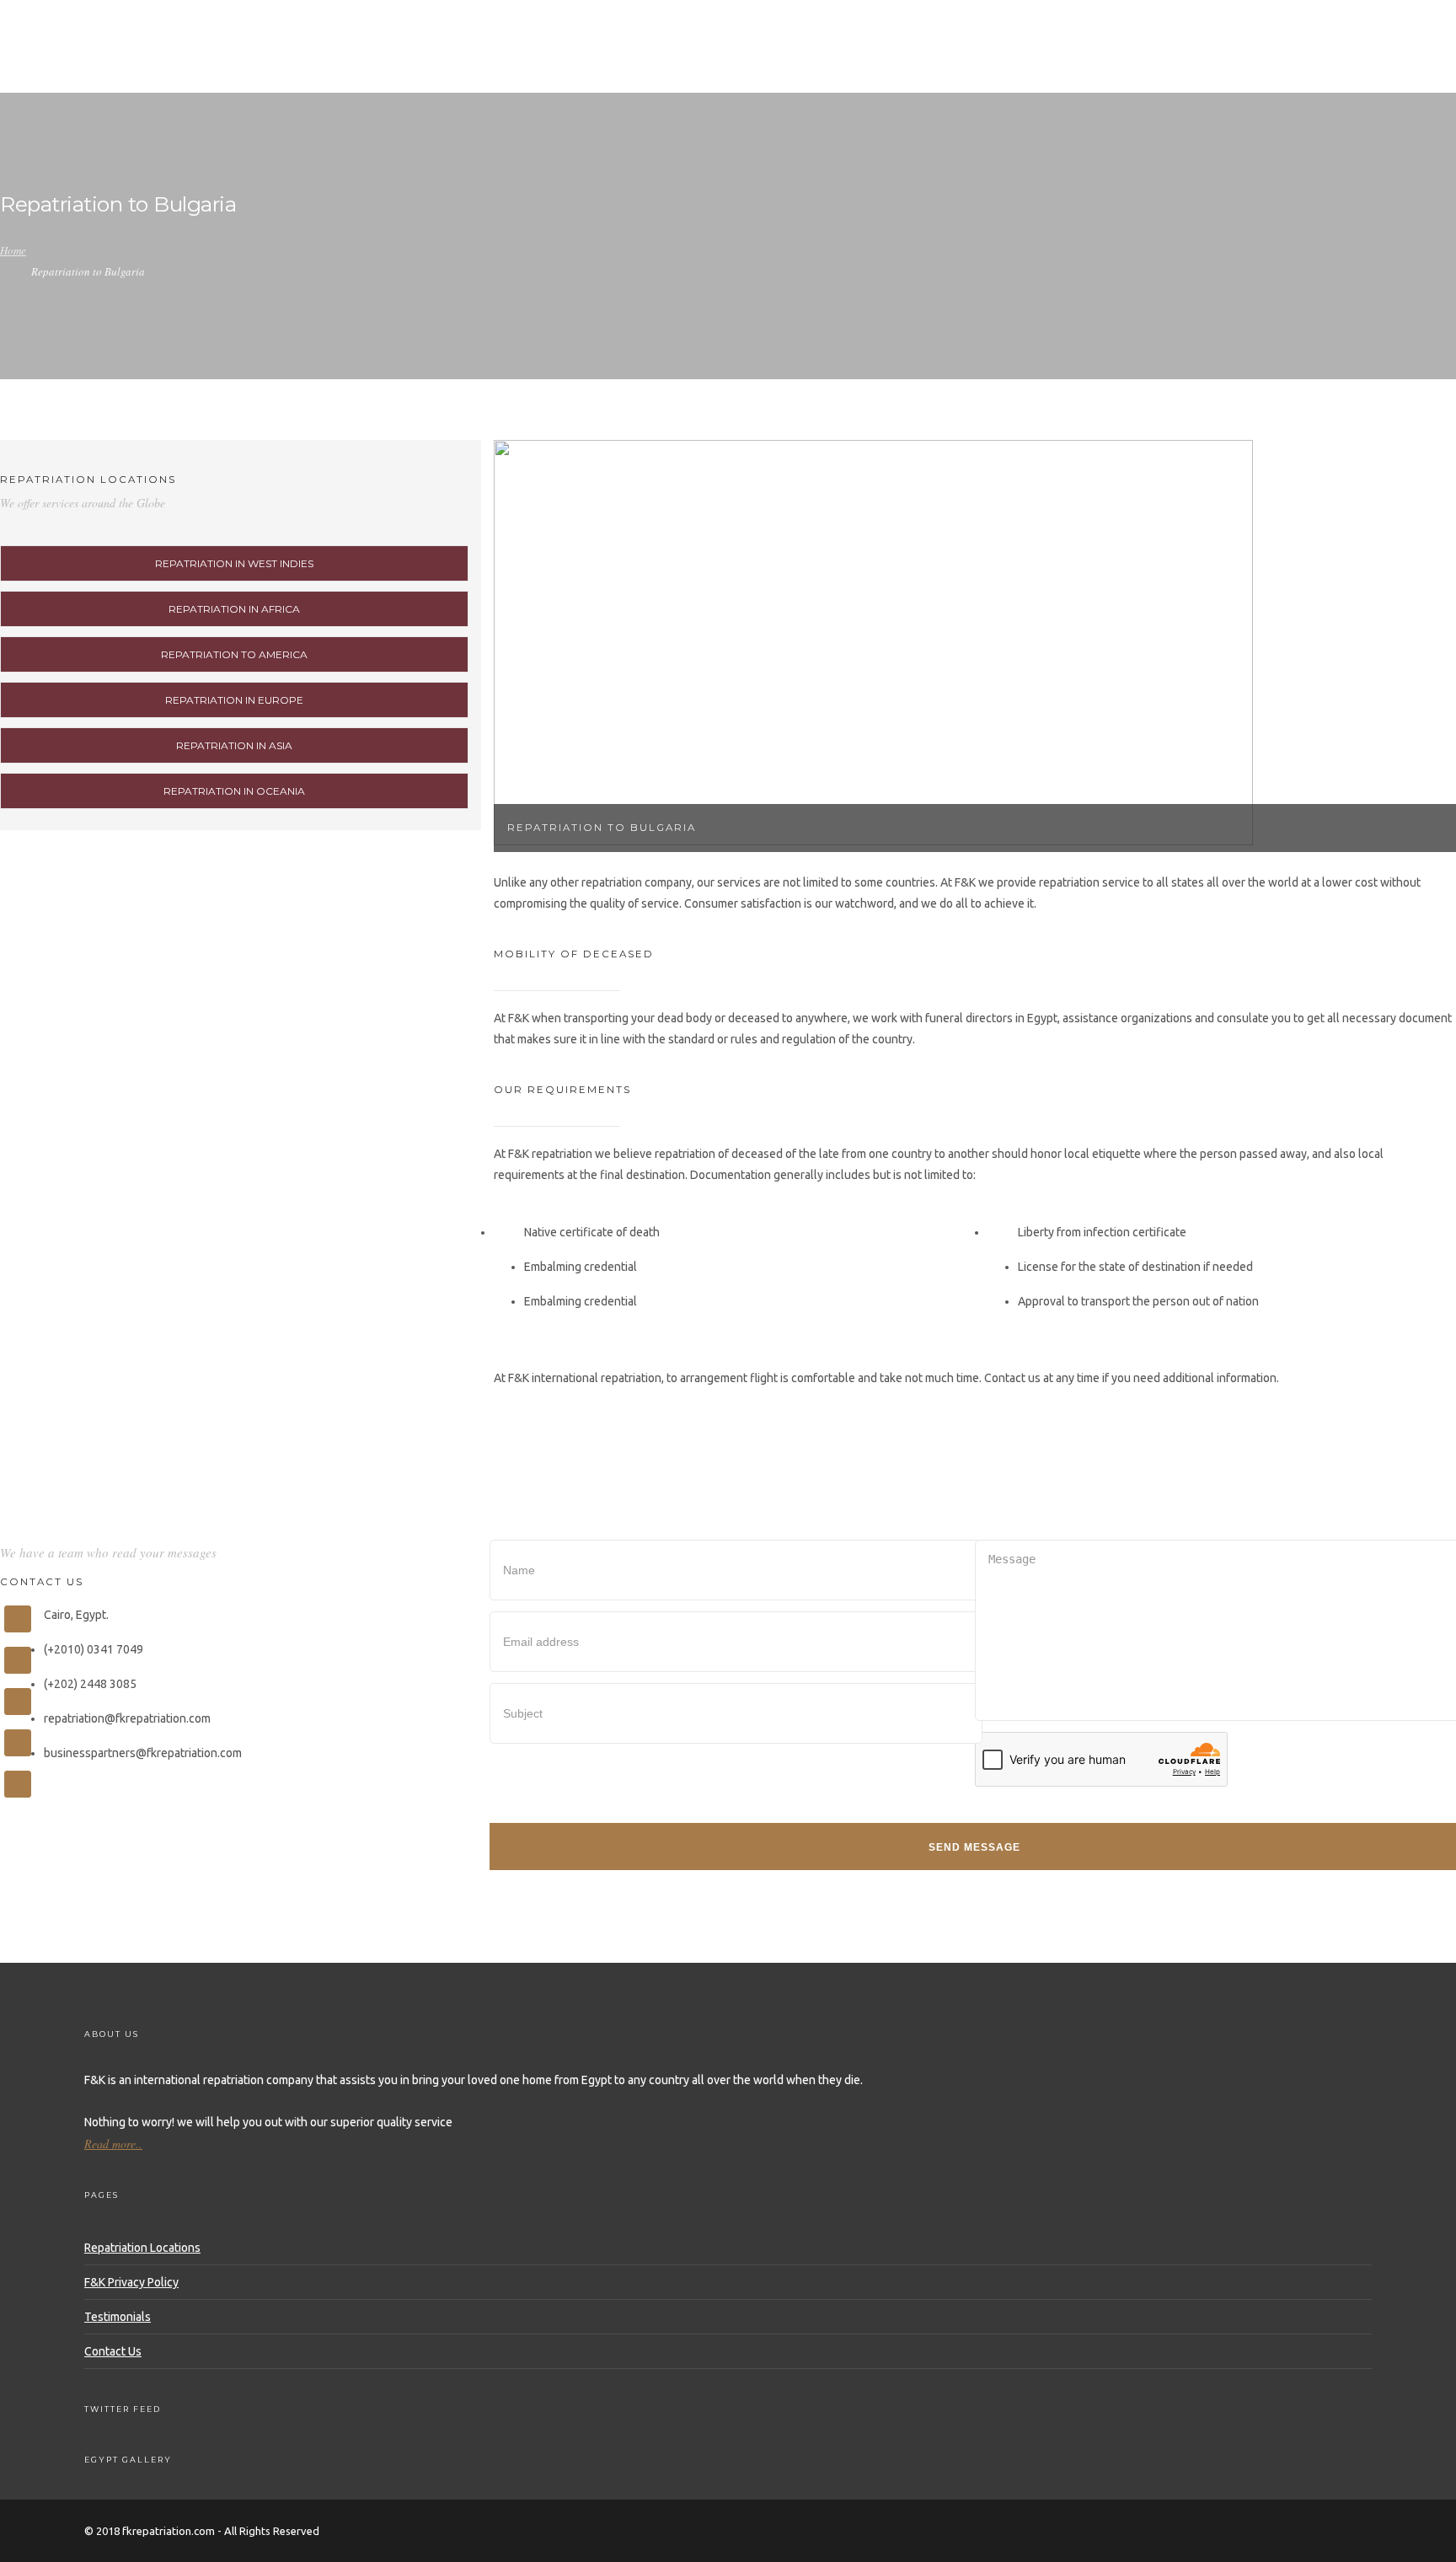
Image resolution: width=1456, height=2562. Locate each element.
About (803, 66)
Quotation (1065, 66)
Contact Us (113, 2351)
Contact (1322, 66)
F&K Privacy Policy (131, 2282)
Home (736, 66)
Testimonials (118, 2317)
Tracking (971, 66)
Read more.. (113, 2144)
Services (882, 66)
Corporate (1167, 66)
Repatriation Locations (142, 2248)
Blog (1248, 66)
